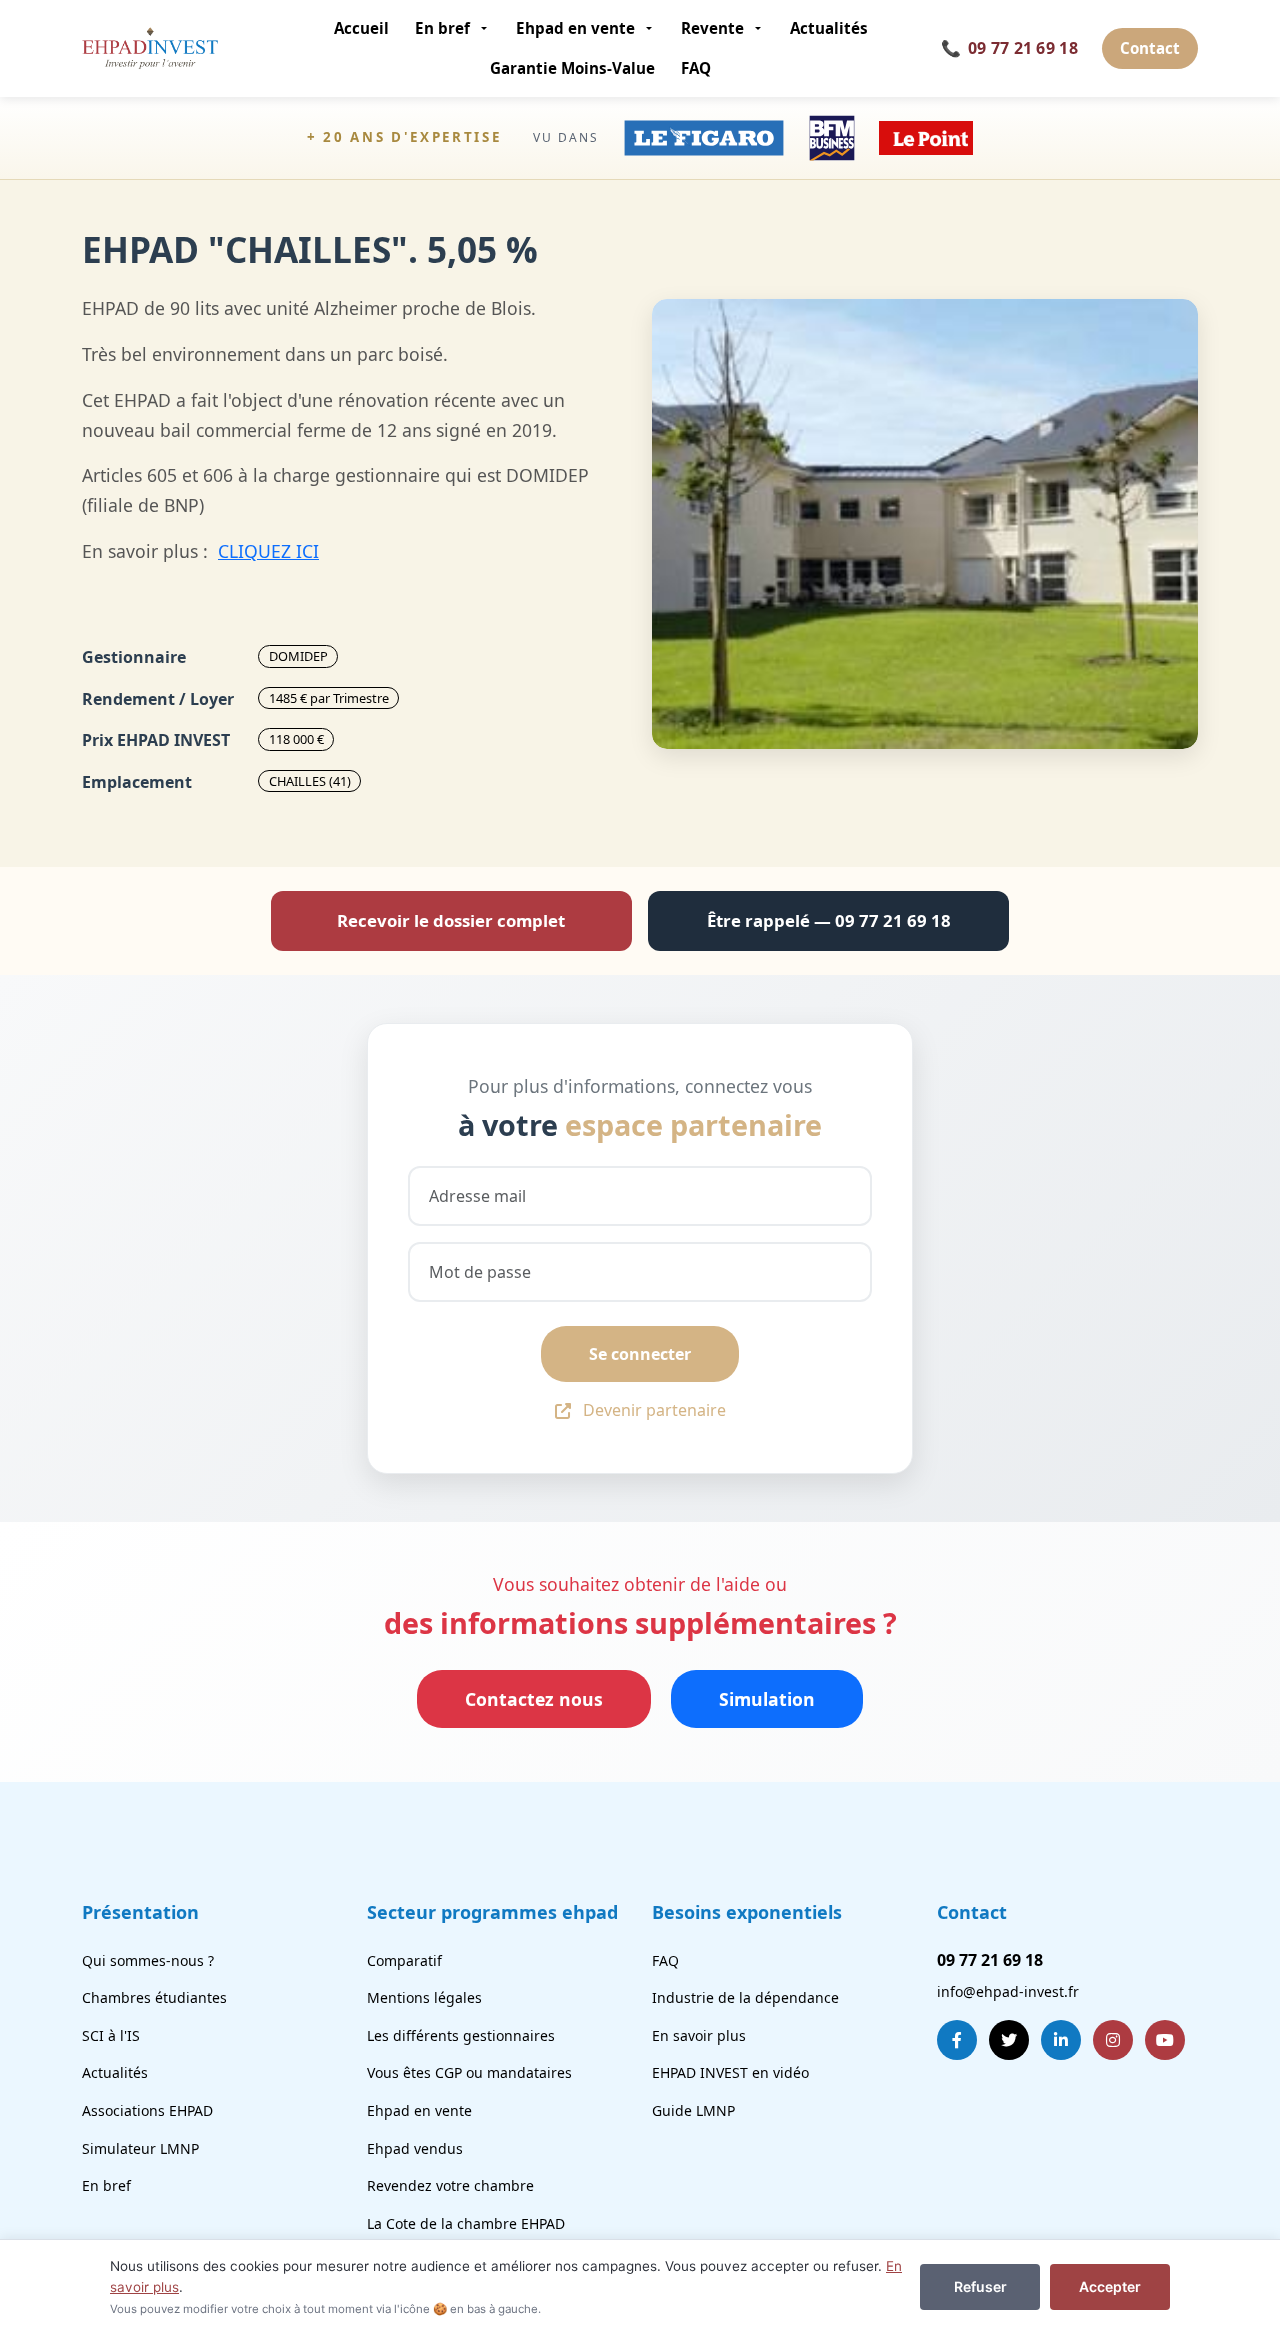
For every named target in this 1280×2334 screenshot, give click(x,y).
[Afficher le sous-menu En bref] (486, 28)
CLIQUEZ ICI (268, 551)
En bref (442, 28)
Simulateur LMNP (140, 2148)
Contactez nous (534, 1699)
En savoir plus (699, 2035)
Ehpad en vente (575, 28)
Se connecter (640, 1354)
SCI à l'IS (111, 2035)
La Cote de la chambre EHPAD (466, 2223)
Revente (712, 28)
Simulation (767, 1699)
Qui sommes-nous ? (148, 1960)
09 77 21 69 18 (1009, 48)
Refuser (980, 2286)
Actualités (829, 28)
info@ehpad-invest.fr (1008, 1991)
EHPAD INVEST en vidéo (730, 2072)
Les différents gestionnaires (461, 2035)
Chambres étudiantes (154, 1997)
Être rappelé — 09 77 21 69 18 (829, 920)
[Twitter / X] (1009, 2040)
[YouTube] (1165, 2040)
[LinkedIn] (1061, 2040)
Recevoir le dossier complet (451, 920)
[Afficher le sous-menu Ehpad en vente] (651, 28)
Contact (1150, 48)
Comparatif (404, 1960)
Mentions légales (424, 1997)
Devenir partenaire (654, 1410)
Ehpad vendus (415, 2148)
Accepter (1110, 2286)
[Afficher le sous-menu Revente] (760, 28)
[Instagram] (1113, 2040)
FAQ (696, 68)
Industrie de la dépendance (745, 1997)
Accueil (361, 28)
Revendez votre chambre (450, 2185)
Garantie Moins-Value (572, 68)
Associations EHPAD (147, 2110)
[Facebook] (957, 2040)
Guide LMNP (693, 2110)
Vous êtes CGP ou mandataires (469, 2072)
